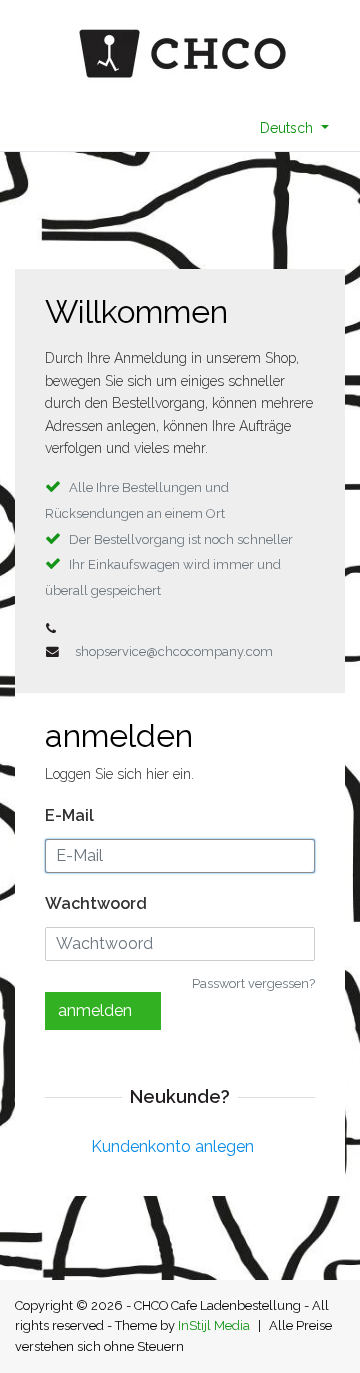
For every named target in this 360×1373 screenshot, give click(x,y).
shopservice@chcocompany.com (174, 651)
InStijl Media (214, 1325)
